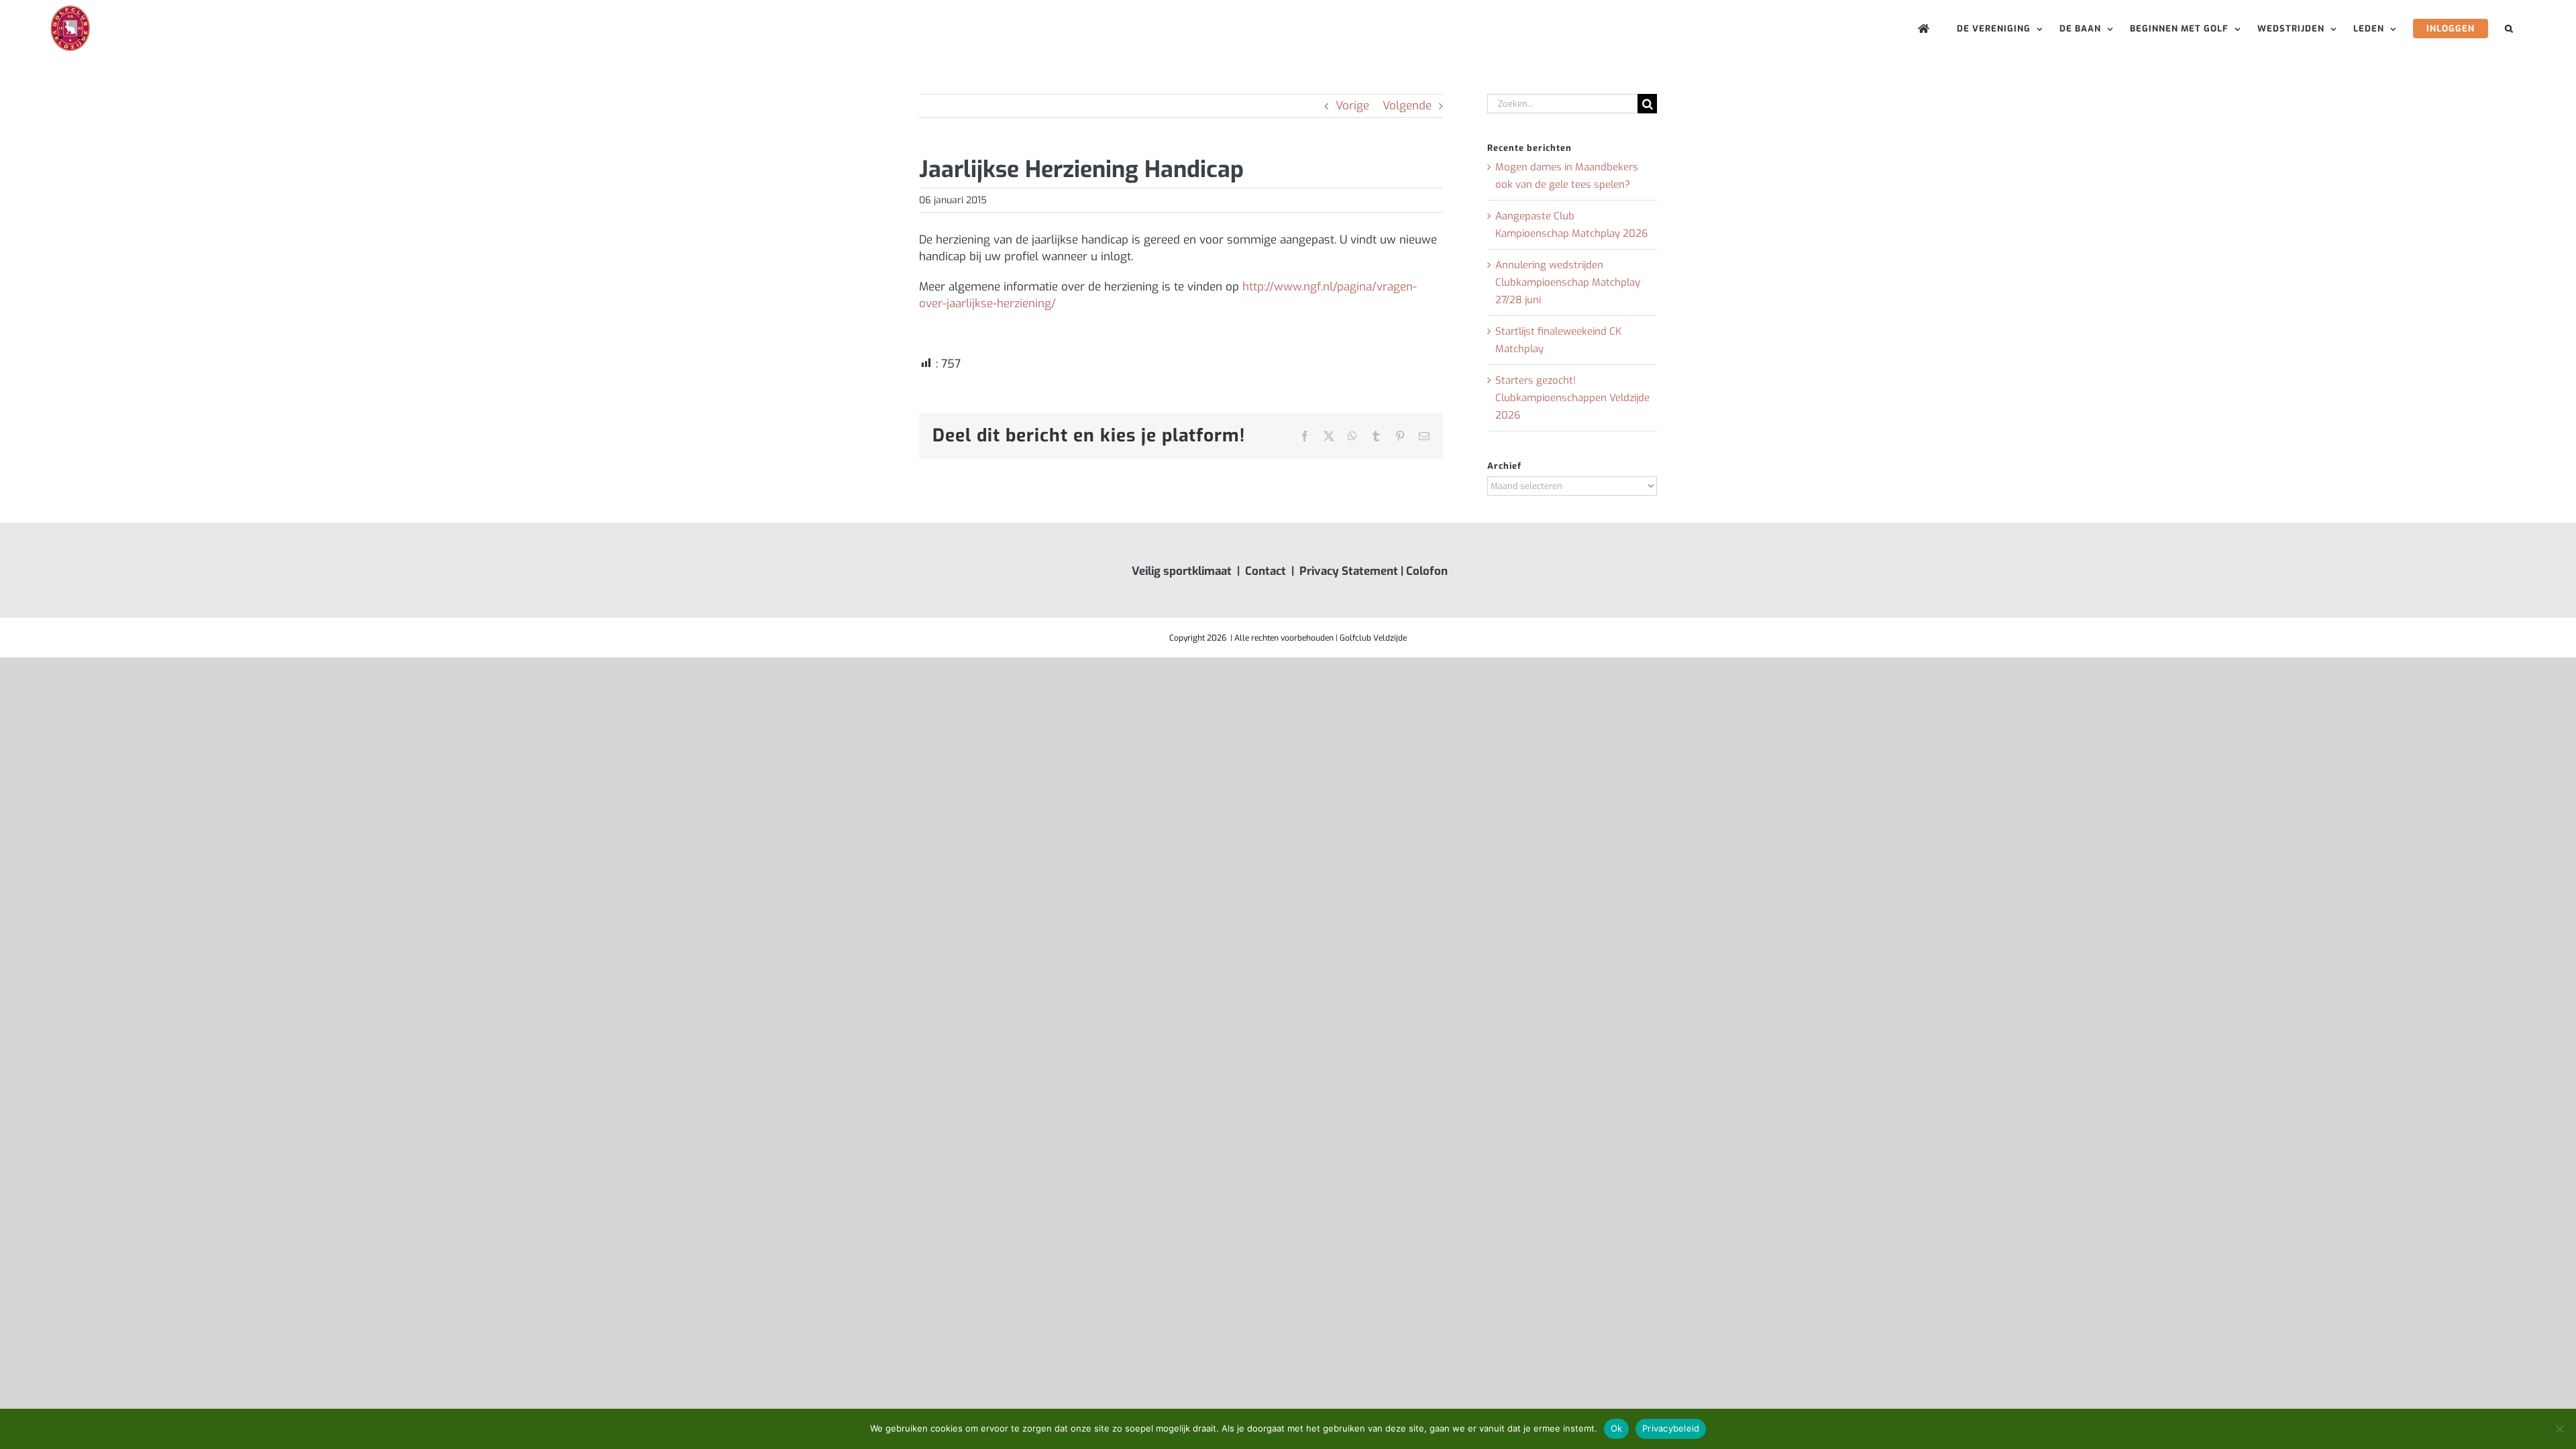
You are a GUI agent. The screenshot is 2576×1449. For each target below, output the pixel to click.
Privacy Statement (1349, 571)
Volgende (1407, 106)
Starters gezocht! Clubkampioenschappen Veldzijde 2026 (1572, 398)
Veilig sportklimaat (1182, 571)
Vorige (1352, 106)
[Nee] (2559, 1429)
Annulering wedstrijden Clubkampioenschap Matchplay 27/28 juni (1568, 282)
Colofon (1427, 571)
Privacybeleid (1671, 1428)
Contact (1266, 571)
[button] (2509, 29)
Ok (1617, 1428)
